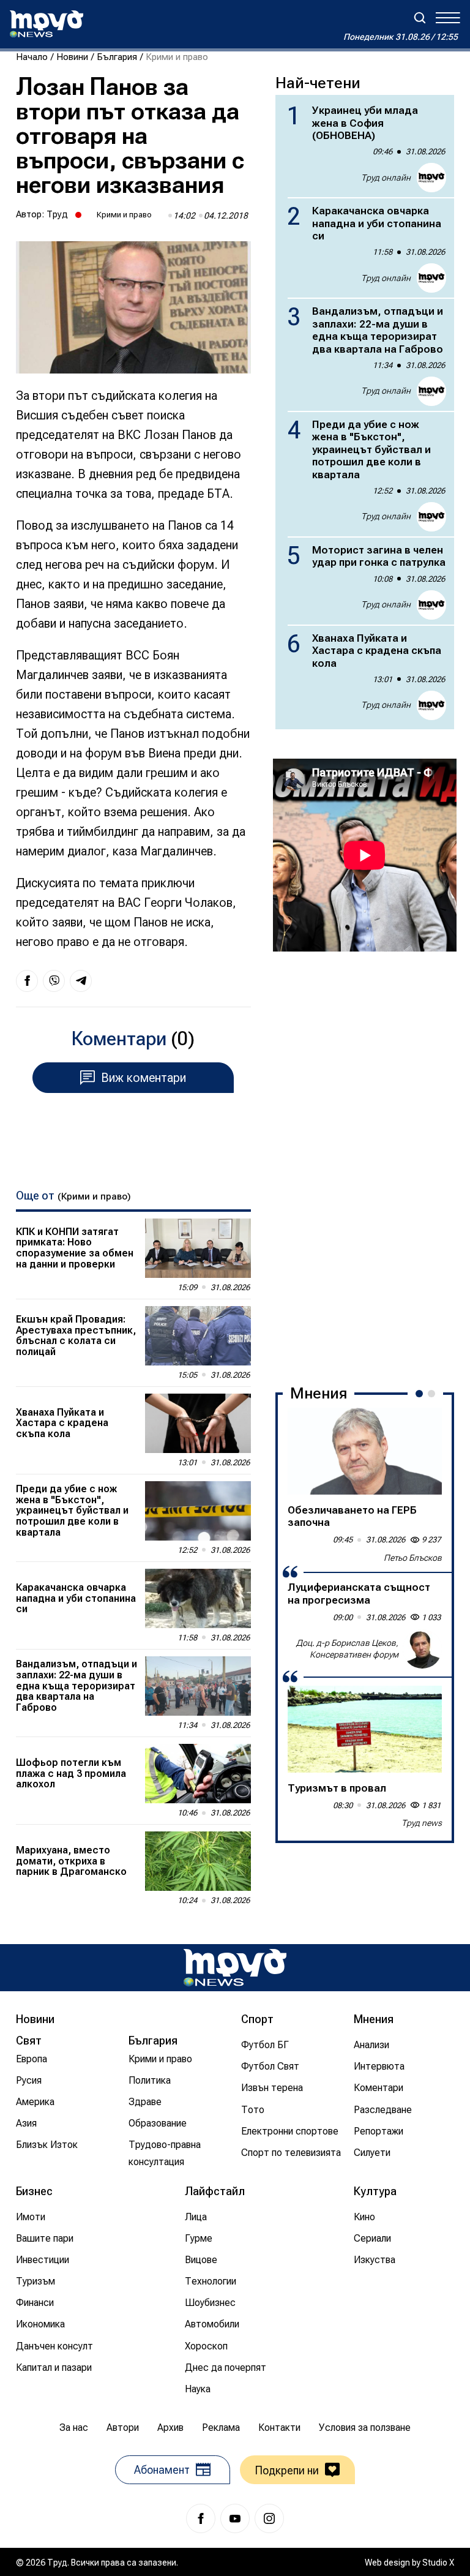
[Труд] (235, 1968)
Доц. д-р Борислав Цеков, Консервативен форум (347, 1649)
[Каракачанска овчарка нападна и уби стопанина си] (198, 1598)
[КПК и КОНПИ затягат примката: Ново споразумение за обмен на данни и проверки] (198, 1248)
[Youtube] (235, 2518)
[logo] (47, 24)
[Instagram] (269, 2518)
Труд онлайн (386, 178)
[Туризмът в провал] (365, 1729)
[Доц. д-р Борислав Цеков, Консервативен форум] (422, 1649)
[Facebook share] (27, 981)
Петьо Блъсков (413, 1558)
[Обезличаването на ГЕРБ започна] (365, 1451)
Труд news (422, 1823)
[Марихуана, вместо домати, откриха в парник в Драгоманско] (198, 1861)
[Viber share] (54, 981)
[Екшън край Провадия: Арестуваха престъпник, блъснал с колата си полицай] (198, 1336)
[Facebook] (201, 2518)
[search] (420, 18)
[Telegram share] (81, 981)
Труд (57, 214)
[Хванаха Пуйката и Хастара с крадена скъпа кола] (198, 1423)
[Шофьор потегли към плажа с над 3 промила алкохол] (198, 1774)
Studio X (438, 2563)
